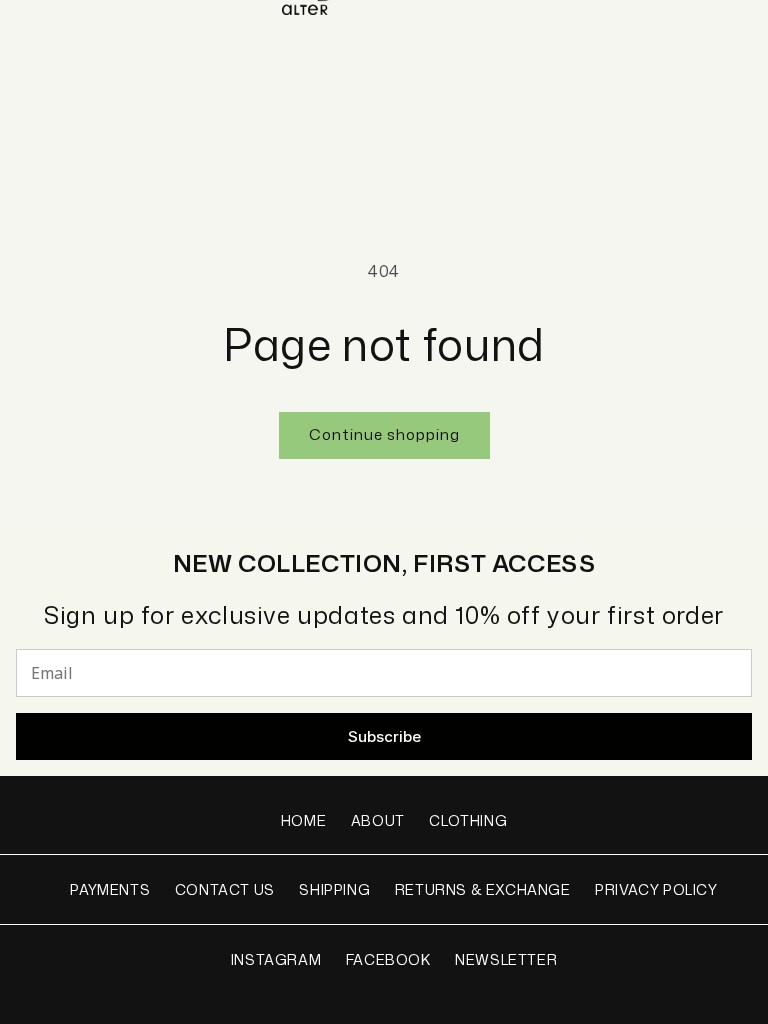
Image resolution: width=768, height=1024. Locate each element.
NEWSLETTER (506, 959)
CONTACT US (225, 889)
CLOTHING (468, 820)
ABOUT (378, 820)
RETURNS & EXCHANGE (483, 889)
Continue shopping (384, 434)
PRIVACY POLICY (656, 889)
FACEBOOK (388, 959)
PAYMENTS (110, 889)
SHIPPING (334, 889)
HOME (303, 820)
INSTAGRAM (276, 959)
